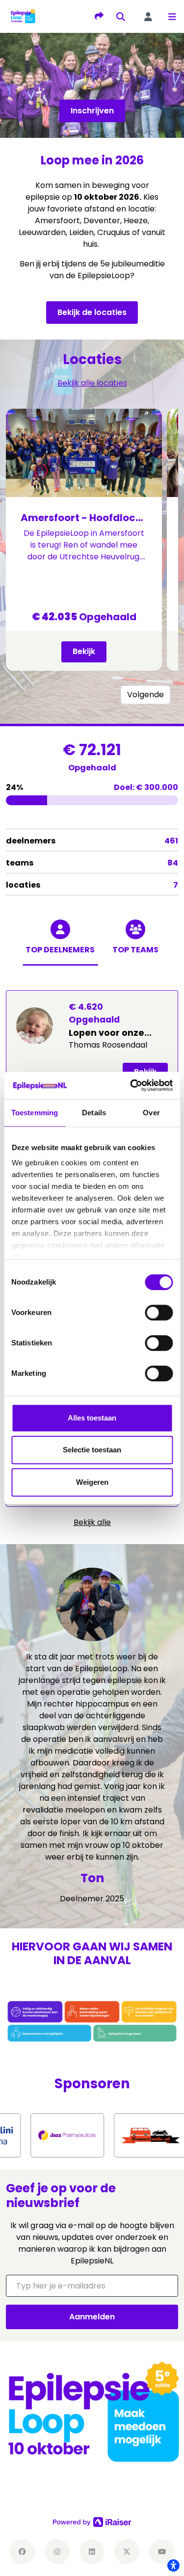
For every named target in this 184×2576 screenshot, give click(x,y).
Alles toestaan (92, 1418)
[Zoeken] (121, 17)
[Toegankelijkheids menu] (173, 2565)
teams (92, 863)
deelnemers (92, 841)
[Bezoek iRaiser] (92, 2522)
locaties (92, 885)
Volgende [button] (145, 695)
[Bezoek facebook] (22, 2552)
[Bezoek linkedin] (92, 2552)
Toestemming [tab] (35, 1113)
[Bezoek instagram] (57, 2552)
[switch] (159, 1313)
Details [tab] (94, 1113)
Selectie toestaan (92, 1450)
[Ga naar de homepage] (23, 16)
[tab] (60, 947)
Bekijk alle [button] (92, 1522)
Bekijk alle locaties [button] (92, 383)
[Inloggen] (148, 17)
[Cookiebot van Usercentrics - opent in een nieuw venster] (131, 1085)
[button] (172, 17)
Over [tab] (151, 1113)
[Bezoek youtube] (162, 2552)
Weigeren (92, 1482)
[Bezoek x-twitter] (127, 2552)
